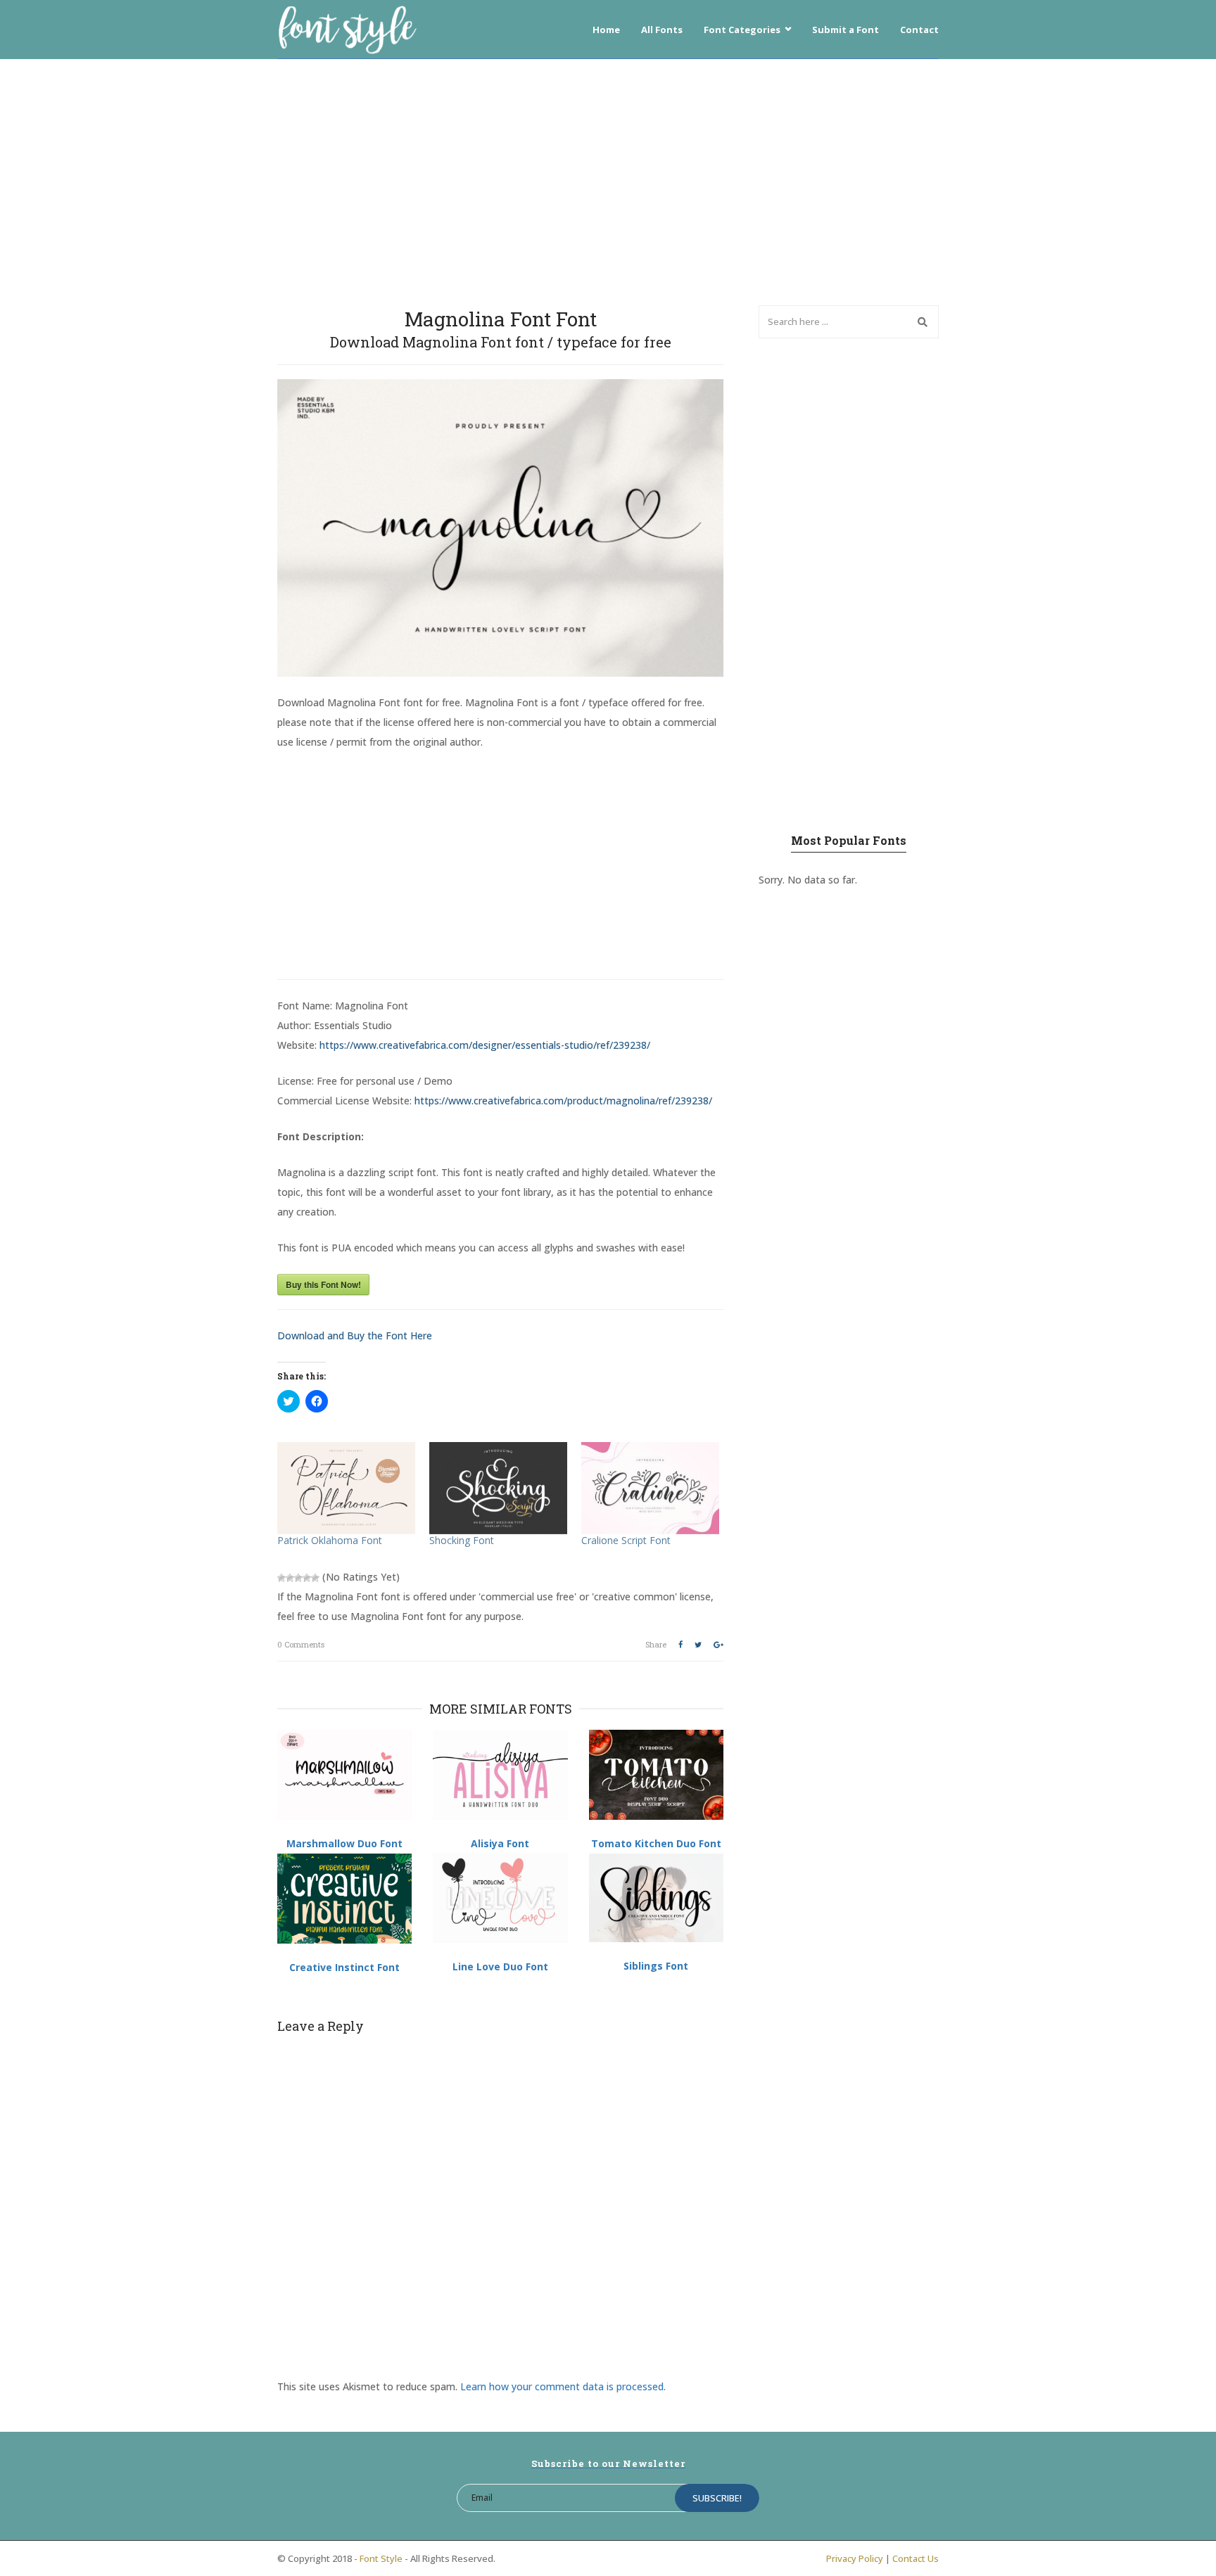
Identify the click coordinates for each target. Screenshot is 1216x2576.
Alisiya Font (500, 1843)
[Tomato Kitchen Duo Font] (656, 1775)
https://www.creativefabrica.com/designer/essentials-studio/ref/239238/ (485, 1045)
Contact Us (916, 2558)
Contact (919, 30)
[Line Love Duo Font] (500, 1898)
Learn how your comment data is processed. (563, 2386)
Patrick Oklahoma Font (330, 1540)
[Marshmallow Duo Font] (344, 1774)
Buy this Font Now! (323, 1284)
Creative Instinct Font (344, 1967)
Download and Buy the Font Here (355, 1335)
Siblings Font (656, 1966)
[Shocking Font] (498, 1488)
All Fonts (662, 30)
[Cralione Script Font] (650, 1488)
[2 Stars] (290, 1578)
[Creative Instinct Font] (344, 1899)
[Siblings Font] (656, 1898)
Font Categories (742, 30)
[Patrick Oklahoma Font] (346, 1488)
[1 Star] (281, 1578)
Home (606, 30)
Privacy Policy (855, 2558)
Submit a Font (845, 30)
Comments (301, 1644)
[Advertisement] (608, 179)
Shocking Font (462, 1540)
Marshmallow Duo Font (344, 1843)
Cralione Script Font (626, 1540)
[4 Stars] (307, 1578)
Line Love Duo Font (500, 1966)
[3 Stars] (298, 1578)
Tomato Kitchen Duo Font (656, 1843)
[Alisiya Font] (500, 1774)
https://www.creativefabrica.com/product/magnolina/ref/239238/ (563, 1101)
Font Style (381, 2558)
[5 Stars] (315, 1578)
